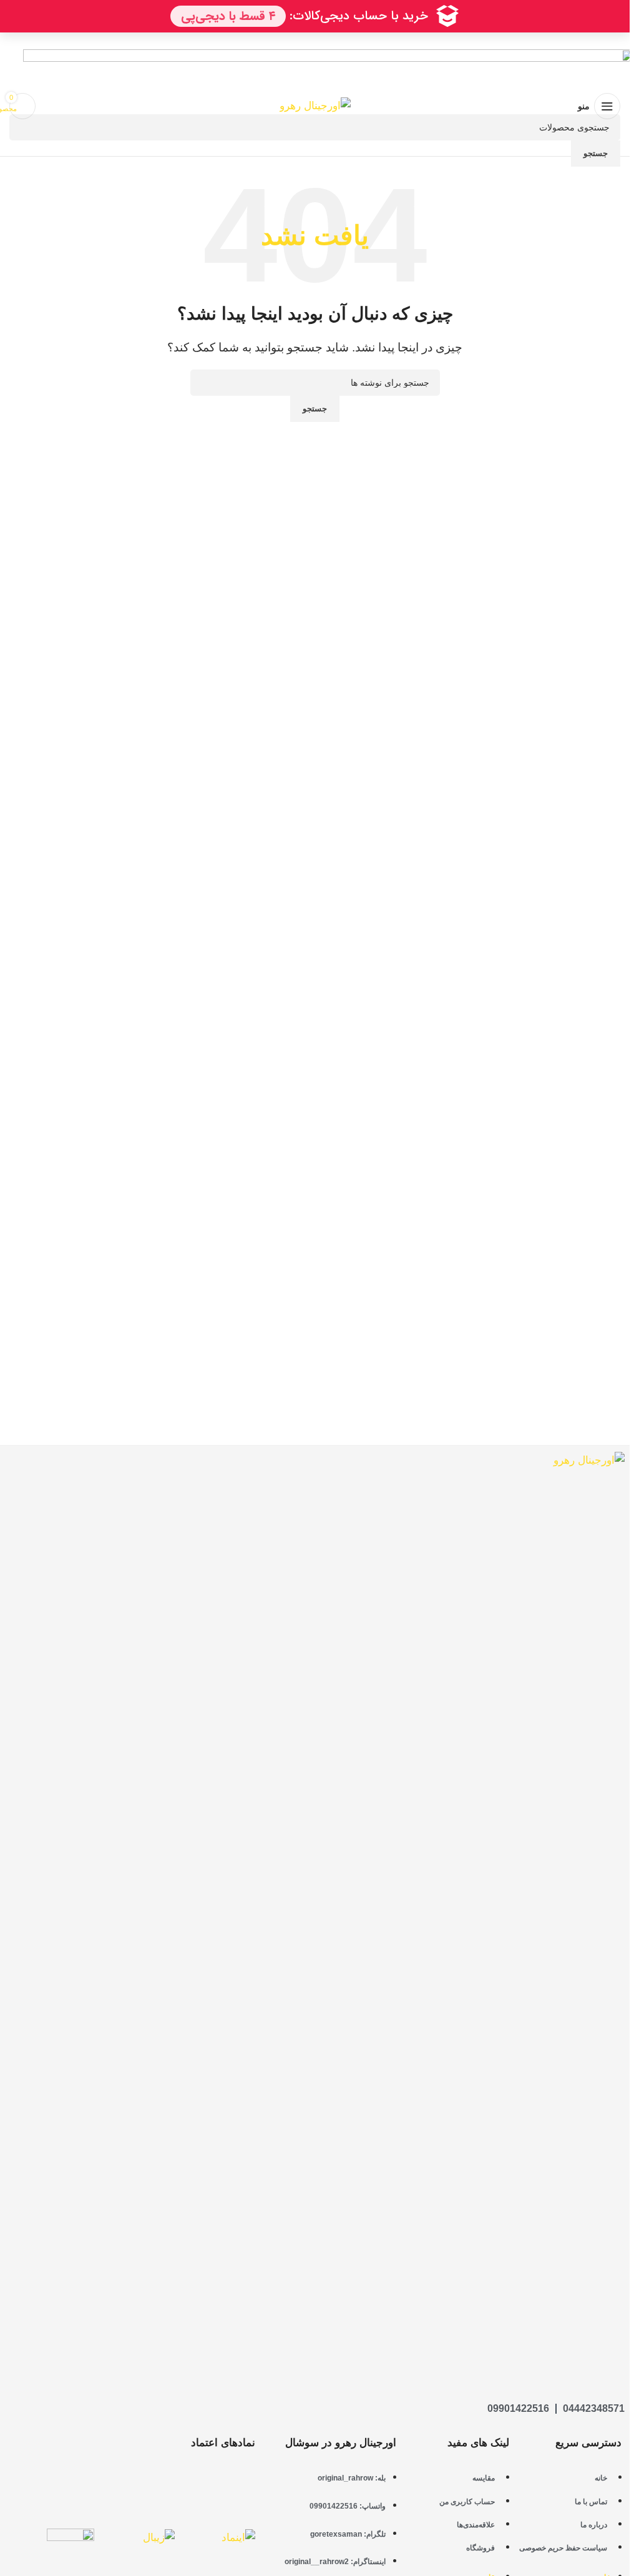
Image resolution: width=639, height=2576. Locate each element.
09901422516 (518, 2408)
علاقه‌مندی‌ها (476, 2525)
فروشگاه (480, 2548)
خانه (601, 2478)
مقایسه (484, 2478)
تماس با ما (591, 2502)
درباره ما (594, 2525)
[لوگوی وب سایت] (315, 106)
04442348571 (594, 2408)
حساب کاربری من (467, 2502)
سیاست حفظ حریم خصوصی (563, 2548)
